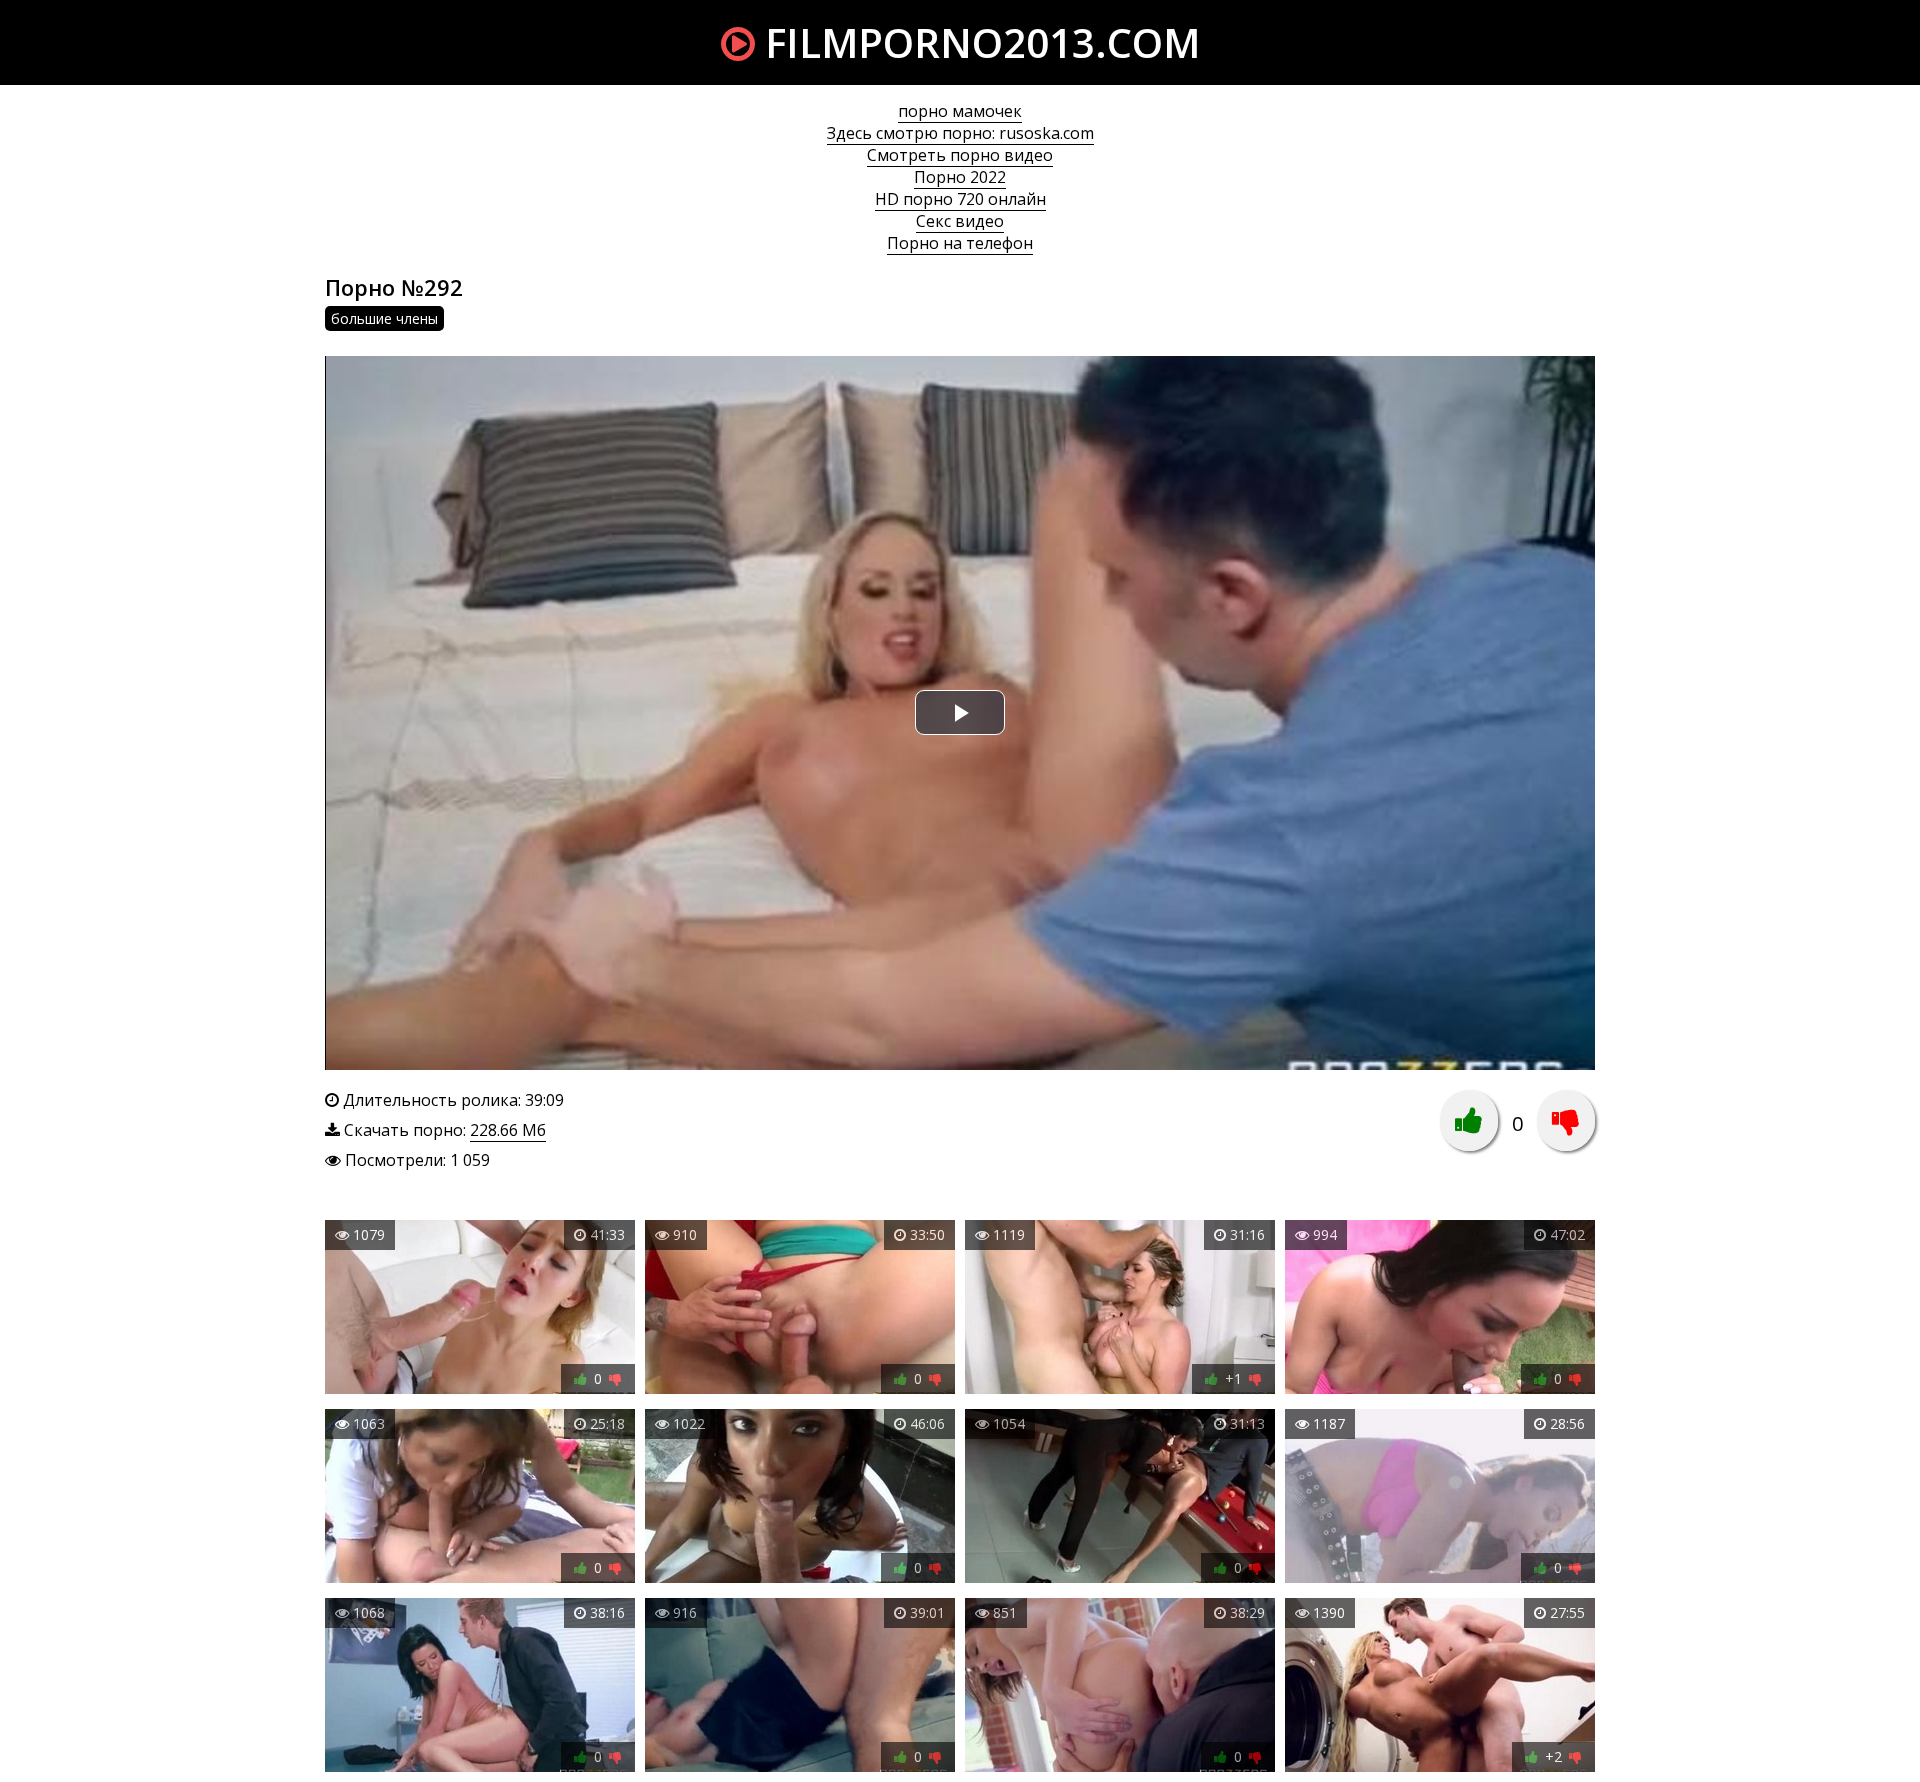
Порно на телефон (960, 243)
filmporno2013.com (977, 42)
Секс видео (960, 221)
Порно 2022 (960, 177)
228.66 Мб (508, 1130)
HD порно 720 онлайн (960, 199)
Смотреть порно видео (960, 155)
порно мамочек (960, 111)
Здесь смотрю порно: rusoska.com (960, 133)
